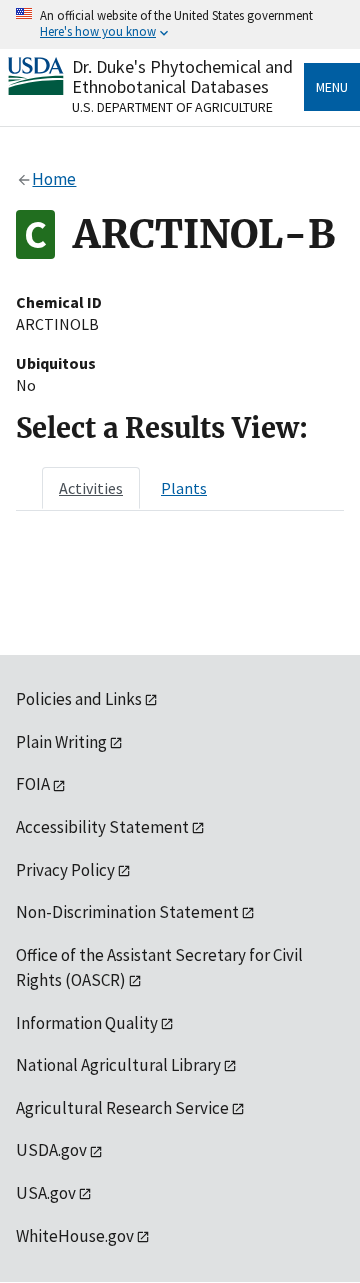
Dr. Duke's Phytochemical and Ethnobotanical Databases (182, 76)
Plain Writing (61, 742)
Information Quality (87, 1023)
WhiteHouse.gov (75, 1236)
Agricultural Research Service (122, 1108)
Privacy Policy (65, 870)
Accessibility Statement (102, 827)
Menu (332, 87)
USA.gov (46, 1193)
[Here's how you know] (180, 24)
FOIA (33, 784)
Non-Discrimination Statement (127, 912)
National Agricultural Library (118, 1065)
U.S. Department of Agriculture (172, 107)
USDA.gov (51, 1150)
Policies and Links (79, 699)
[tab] (91, 488)
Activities (91, 488)
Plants (184, 488)
